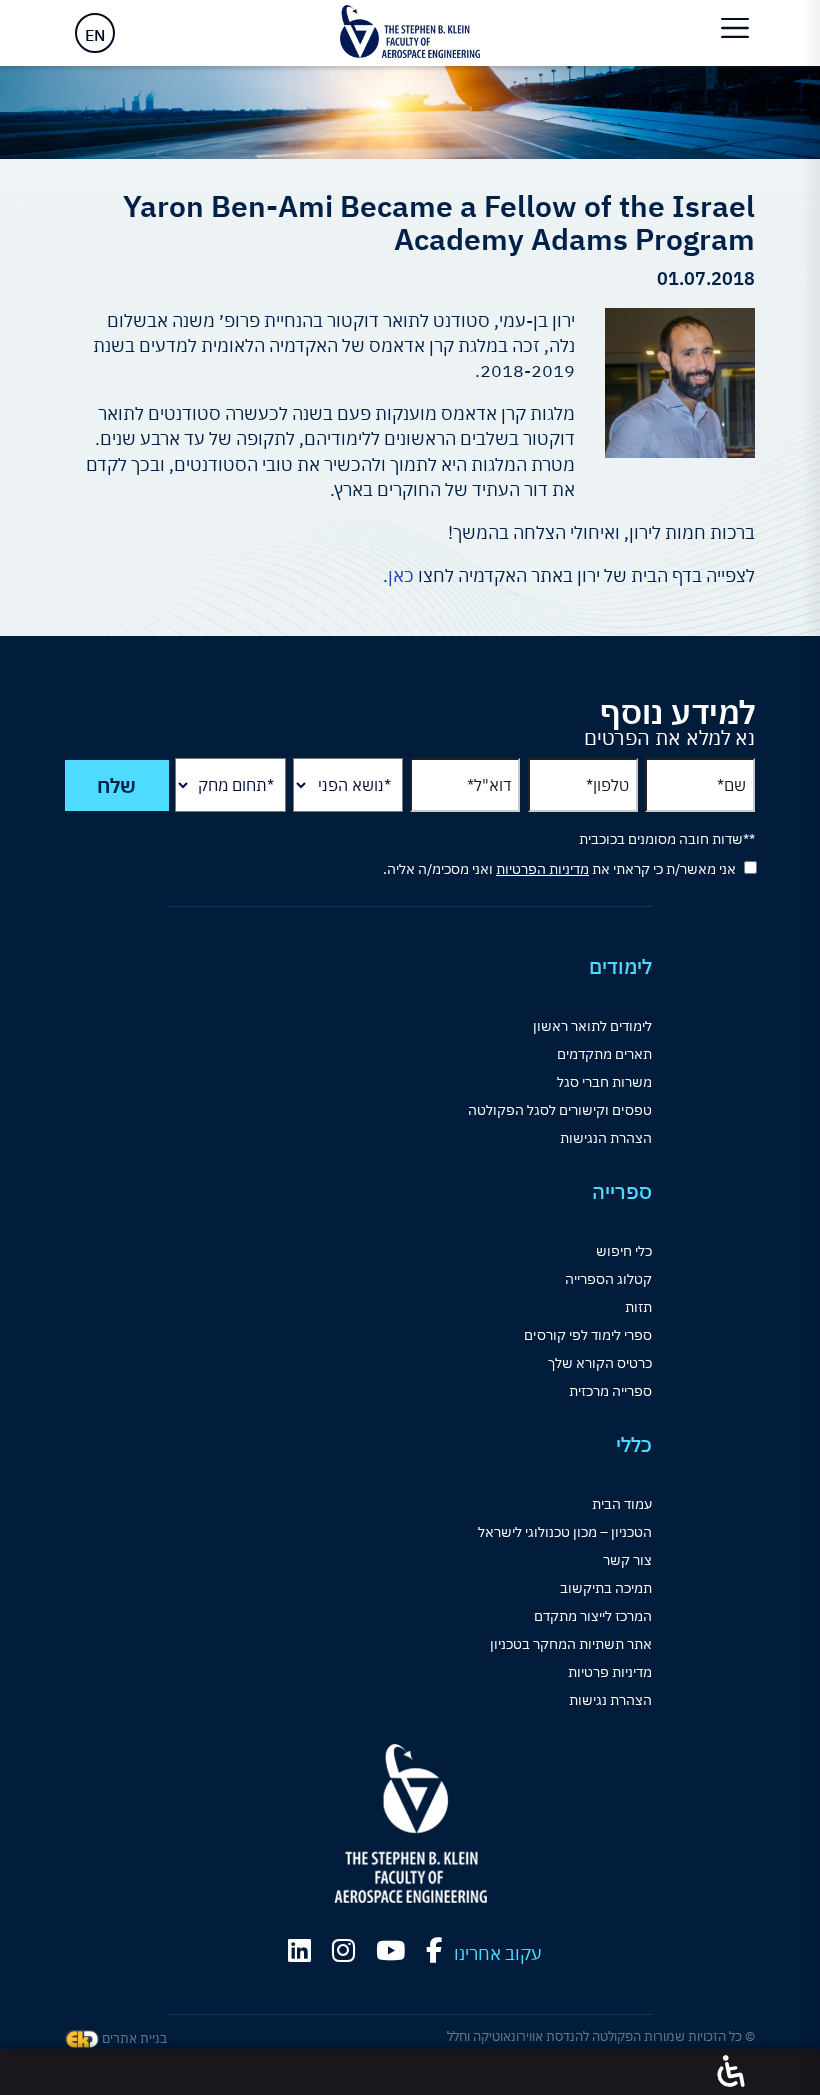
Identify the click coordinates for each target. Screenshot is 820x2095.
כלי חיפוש (624, 1251)
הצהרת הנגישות (606, 1138)
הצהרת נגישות (610, 1700)
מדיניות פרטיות (610, 1672)
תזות (638, 1307)
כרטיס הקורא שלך (600, 1363)
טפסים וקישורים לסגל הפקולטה (560, 1110)
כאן (401, 575)
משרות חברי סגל (604, 1082)
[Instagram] (343, 1950)
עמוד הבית (622, 1504)
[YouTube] (390, 1950)
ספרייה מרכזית (610, 1391)
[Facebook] (434, 1950)
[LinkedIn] (299, 1950)
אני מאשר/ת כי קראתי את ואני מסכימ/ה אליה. (559, 869)
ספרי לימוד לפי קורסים (588, 1335)
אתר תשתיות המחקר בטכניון (571, 1644)
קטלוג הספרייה (608, 1279)
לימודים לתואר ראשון (592, 1026)
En (95, 35)
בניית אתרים (133, 2038)
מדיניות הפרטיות (542, 869)
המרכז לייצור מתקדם (593, 1616)
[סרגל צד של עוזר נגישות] (731, 2072)
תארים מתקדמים (604, 1054)
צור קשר (627, 1560)
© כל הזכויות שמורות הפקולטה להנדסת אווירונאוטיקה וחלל (601, 2036)
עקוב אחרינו (498, 1953)
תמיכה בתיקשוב (606, 1588)
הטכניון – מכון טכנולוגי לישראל (565, 1532)
